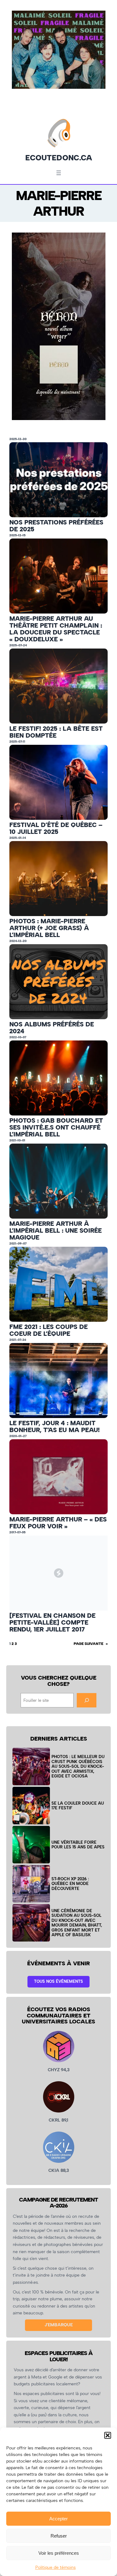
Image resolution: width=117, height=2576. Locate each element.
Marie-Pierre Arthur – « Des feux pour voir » (58, 1523)
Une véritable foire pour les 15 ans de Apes (78, 1845)
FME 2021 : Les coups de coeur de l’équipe (49, 1330)
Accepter (58, 2519)
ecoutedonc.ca (59, 158)
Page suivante (91, 1644)
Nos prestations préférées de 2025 (56, 526)
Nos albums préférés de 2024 (52, 1028)
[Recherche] (86, 1700)
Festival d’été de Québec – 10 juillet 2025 (56, 828)
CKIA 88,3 (59, 2170)
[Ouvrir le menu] (59, 173)
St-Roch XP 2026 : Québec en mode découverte (70, 1884)
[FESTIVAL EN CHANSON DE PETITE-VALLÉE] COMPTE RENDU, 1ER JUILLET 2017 (52, 1622)
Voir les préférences (59, 2553)
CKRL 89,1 (58, 2120)
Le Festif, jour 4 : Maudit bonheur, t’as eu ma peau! (54, 1426)
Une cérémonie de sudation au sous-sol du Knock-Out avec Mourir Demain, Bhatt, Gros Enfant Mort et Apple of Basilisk (77, 1923)
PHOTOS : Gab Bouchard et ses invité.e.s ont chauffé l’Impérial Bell (56, 1127)
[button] (108, 2435)
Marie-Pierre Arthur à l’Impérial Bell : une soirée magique (56, 1230)
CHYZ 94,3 (59, 2070)
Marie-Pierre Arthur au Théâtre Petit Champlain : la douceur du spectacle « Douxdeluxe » (56, 629)
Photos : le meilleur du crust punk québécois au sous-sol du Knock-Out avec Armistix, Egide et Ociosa (78, 1766)
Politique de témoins (56, 2567)
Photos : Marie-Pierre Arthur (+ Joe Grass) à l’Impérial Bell (49, 928)
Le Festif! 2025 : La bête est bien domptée (56, 732)
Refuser (59, 2536)
